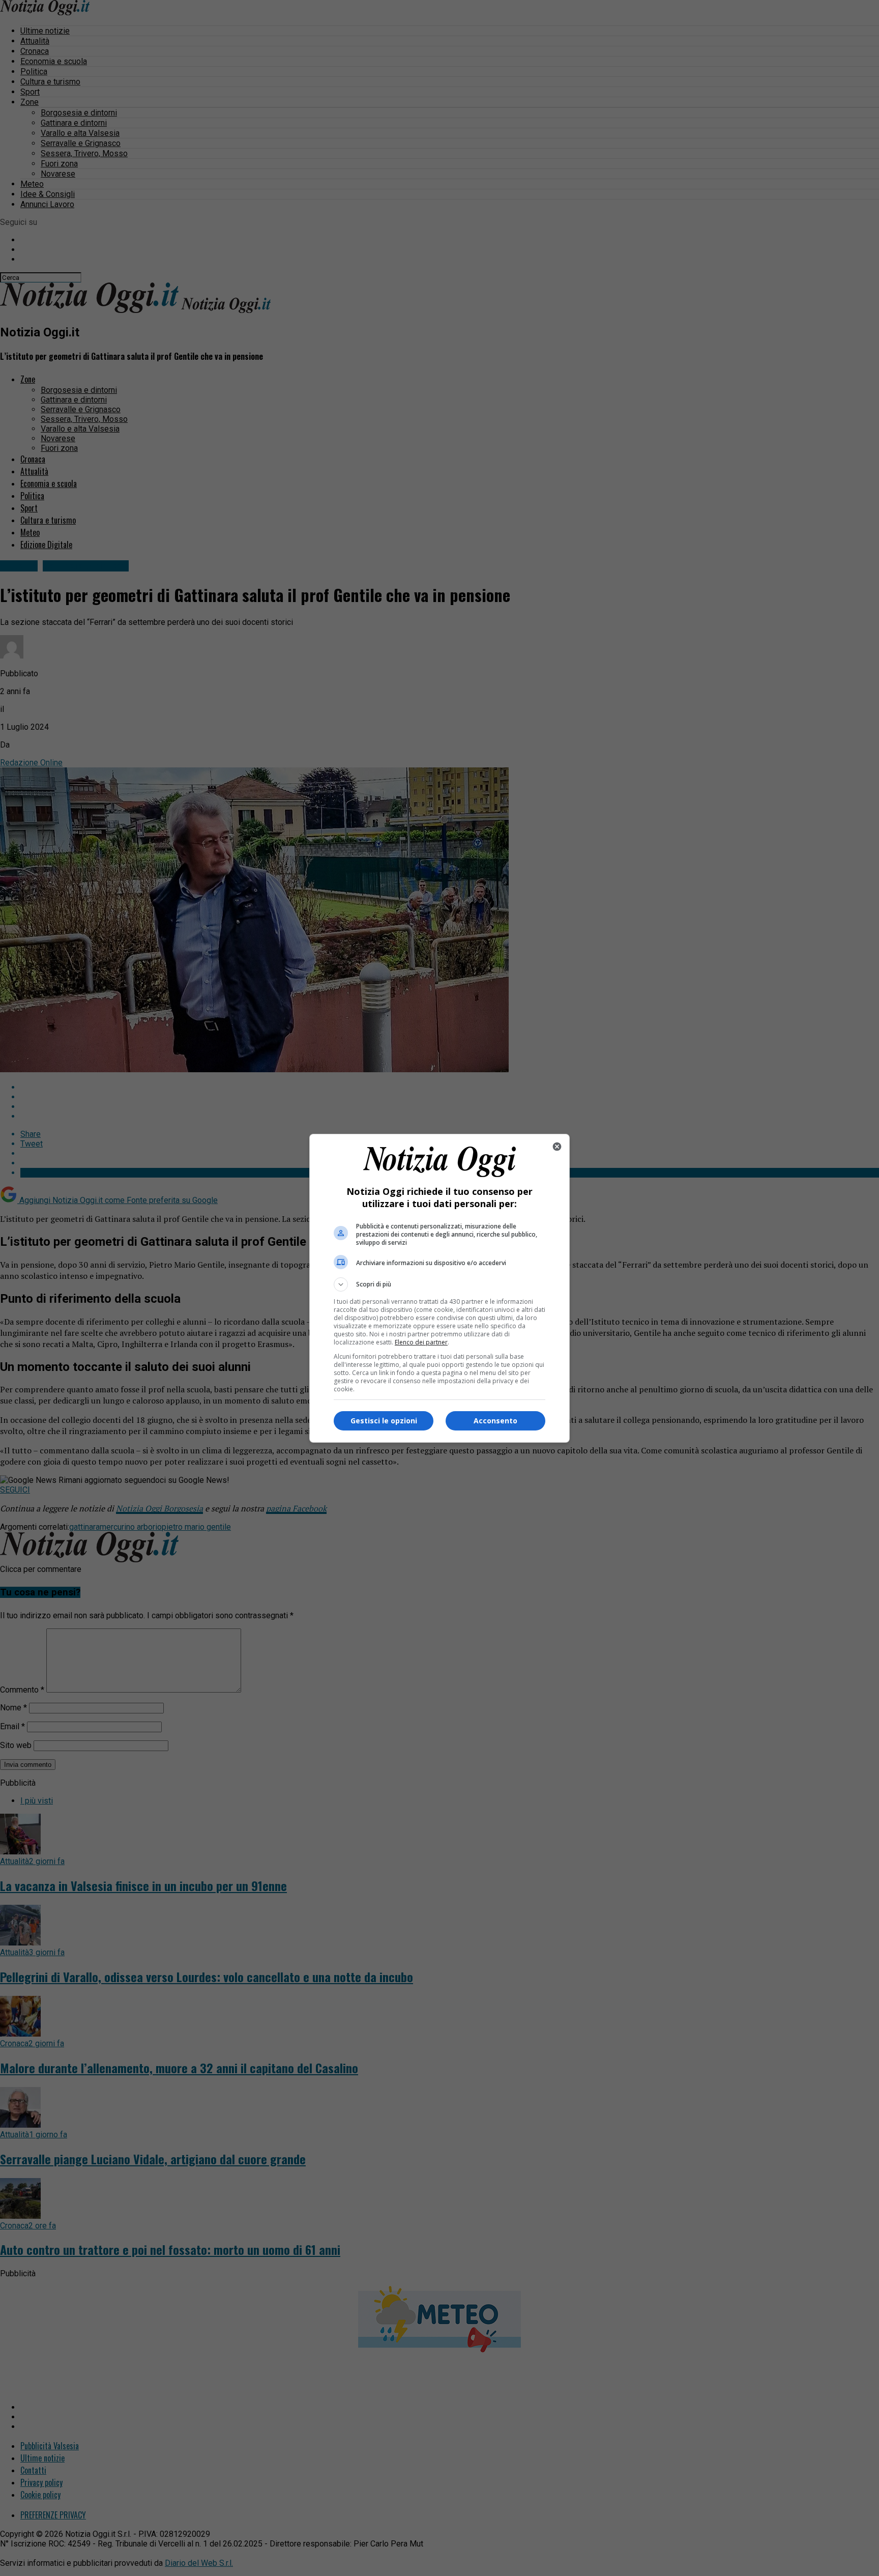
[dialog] (439, 1288)
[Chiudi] (557, 1147)
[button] (439, 1284)
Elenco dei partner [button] (421, 1342)
